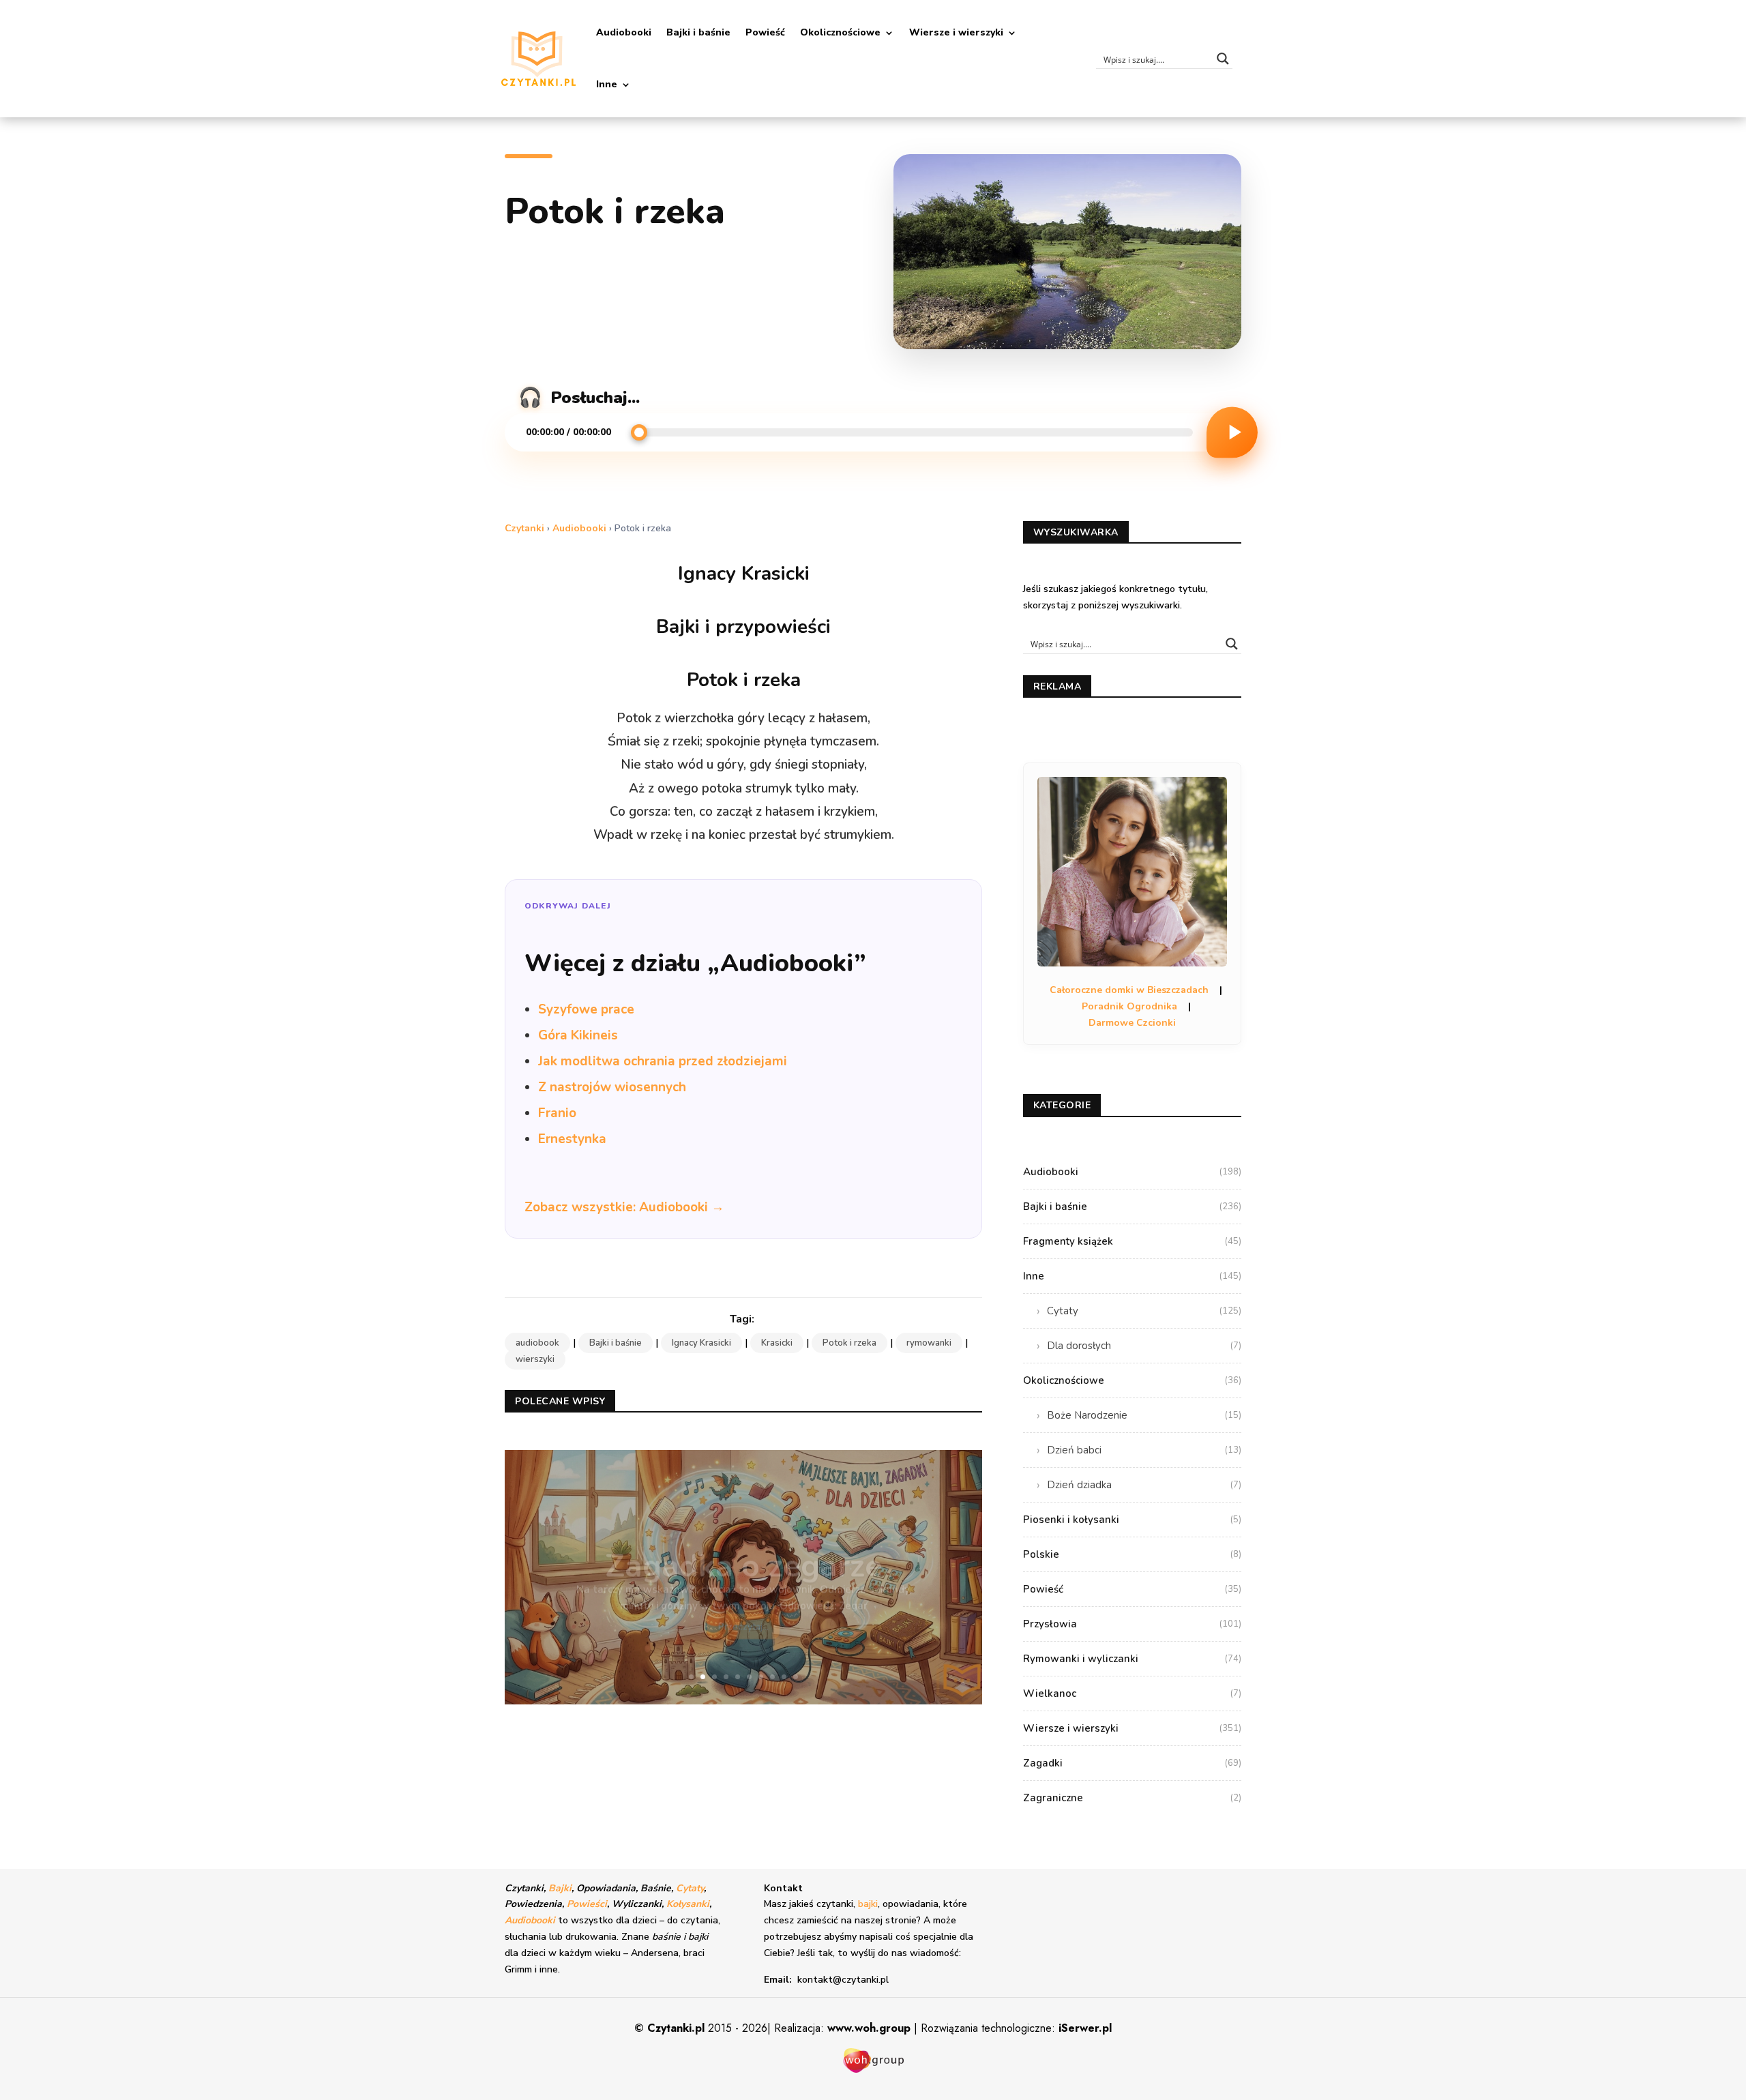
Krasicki (777, 1343)
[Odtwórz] (1232, 432)
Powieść (765, 32)
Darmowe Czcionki (1132, 1023)
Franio (557, 1113)
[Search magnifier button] (1223, 59)
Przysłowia (1132, 1624)
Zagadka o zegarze (744, 1549)
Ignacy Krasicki (701, 1343)
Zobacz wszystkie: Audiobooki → (624, 1207)
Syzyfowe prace (586, 1009)
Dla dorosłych (1144, 1346)
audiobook (537, 1343)
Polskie (1132, 1554)
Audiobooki (624, 32)
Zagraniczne (1132, 1798)
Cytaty (1144, 1311)
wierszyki (535, 1359)
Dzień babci (1144, 1450)
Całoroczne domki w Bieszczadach (1129, 990)
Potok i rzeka (849, 1343)
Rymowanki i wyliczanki (1132, 1659)
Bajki (560, 1888)
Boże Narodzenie (1144, 1415)
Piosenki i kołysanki (1132, 1520)
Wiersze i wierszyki (956, 32)
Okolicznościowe (840, 32)
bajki (868, 1904)
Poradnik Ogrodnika (1129, 1006)
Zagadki (1132, 1763)
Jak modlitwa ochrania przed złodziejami (663, 1061)
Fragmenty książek (1132, 1241)
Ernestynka (572, 1139)
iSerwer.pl (1085, 2028)
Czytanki (524, 528)
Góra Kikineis (578, 1035)
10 (796, 1677)
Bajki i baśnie (698, 32)
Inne (607, 84)
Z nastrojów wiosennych (612, 1087)
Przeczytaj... (743, 1609)
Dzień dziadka (1144, 1485)
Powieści (587, 1904)
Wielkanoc (1132, 1694)
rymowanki (929, 1343)
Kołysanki (688, 1904)
